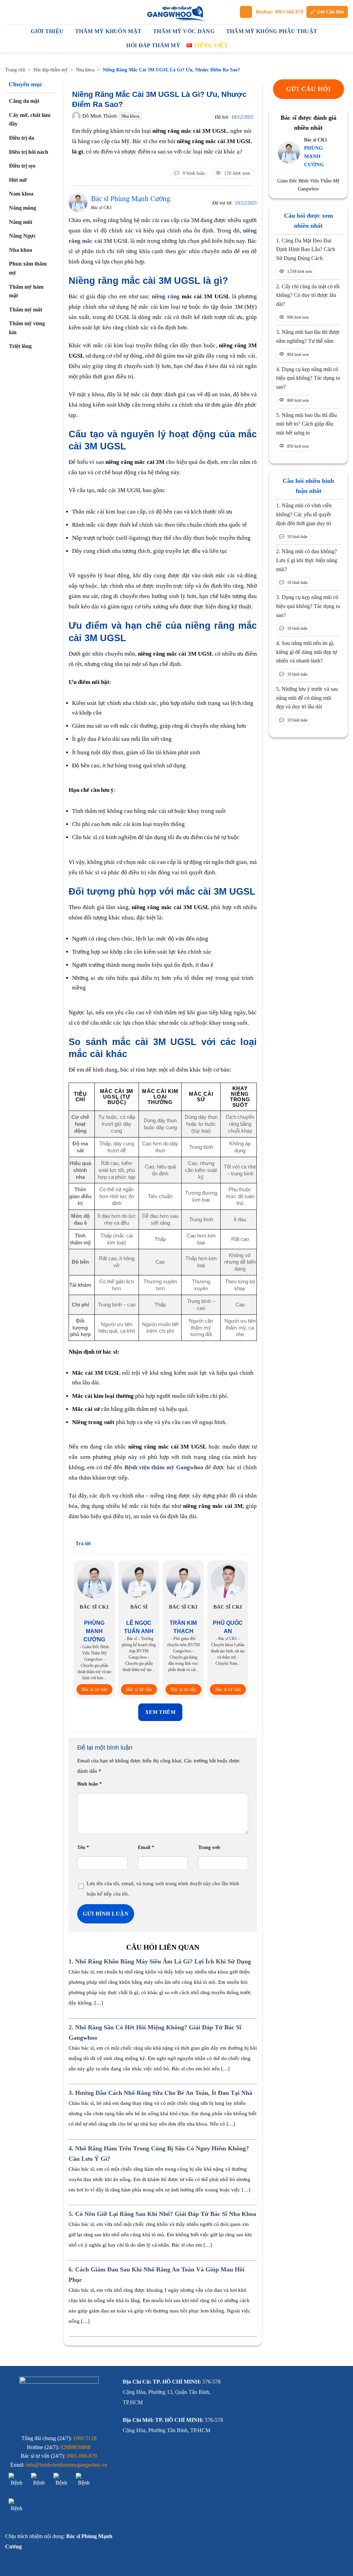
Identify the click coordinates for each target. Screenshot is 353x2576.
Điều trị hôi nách (29, 152)
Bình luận (89, 1784)
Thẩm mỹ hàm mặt (26, 291)
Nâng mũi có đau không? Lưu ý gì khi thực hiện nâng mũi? (307, 560)
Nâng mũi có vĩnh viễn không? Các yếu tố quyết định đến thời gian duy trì (304, 514)
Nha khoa (85, 70)
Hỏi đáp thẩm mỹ (51, 70)
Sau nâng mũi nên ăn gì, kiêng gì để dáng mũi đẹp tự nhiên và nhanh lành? (307, 652)
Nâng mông (23, 208)
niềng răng (166, 296)
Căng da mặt (24, 101)
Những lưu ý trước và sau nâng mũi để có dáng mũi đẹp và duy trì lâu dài (307, 698)
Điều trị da (22, 138)
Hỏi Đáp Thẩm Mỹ (153, 45)
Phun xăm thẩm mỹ (28, 268)
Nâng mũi (21, 222)
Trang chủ (15, 70)
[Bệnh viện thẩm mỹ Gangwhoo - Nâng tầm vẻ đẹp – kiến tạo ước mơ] (176, 12)
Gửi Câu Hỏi (330, 12)
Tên (83, 1847)
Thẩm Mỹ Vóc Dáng (184, 31)
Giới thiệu (47, 31)
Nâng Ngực (22, 236)
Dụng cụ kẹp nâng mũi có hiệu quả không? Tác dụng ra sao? (308, 378)
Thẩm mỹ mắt (26, 310)
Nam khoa (21, 194)
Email (146, 1847)
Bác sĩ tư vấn (94, 1689)
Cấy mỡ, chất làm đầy (30, 120)
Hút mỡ (18, 180)
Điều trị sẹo (22, 166)
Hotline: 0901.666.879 (279, 12)
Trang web (209, 1847)
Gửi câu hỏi (309, 89)
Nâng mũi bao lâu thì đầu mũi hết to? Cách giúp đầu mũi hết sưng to (306, 424)
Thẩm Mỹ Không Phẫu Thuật (272, 31)
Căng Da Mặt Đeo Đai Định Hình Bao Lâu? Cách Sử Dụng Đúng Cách (306, 249)
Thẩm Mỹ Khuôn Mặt (108, 31)
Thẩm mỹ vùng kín (27, 328)
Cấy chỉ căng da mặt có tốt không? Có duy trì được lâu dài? (308, 295)
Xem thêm (160, 1712)
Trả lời (83, 1543)
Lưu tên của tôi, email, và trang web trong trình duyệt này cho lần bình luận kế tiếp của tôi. (163, 1889)
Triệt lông (20, 346)
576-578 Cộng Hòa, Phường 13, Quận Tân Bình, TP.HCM (172, 2392)
